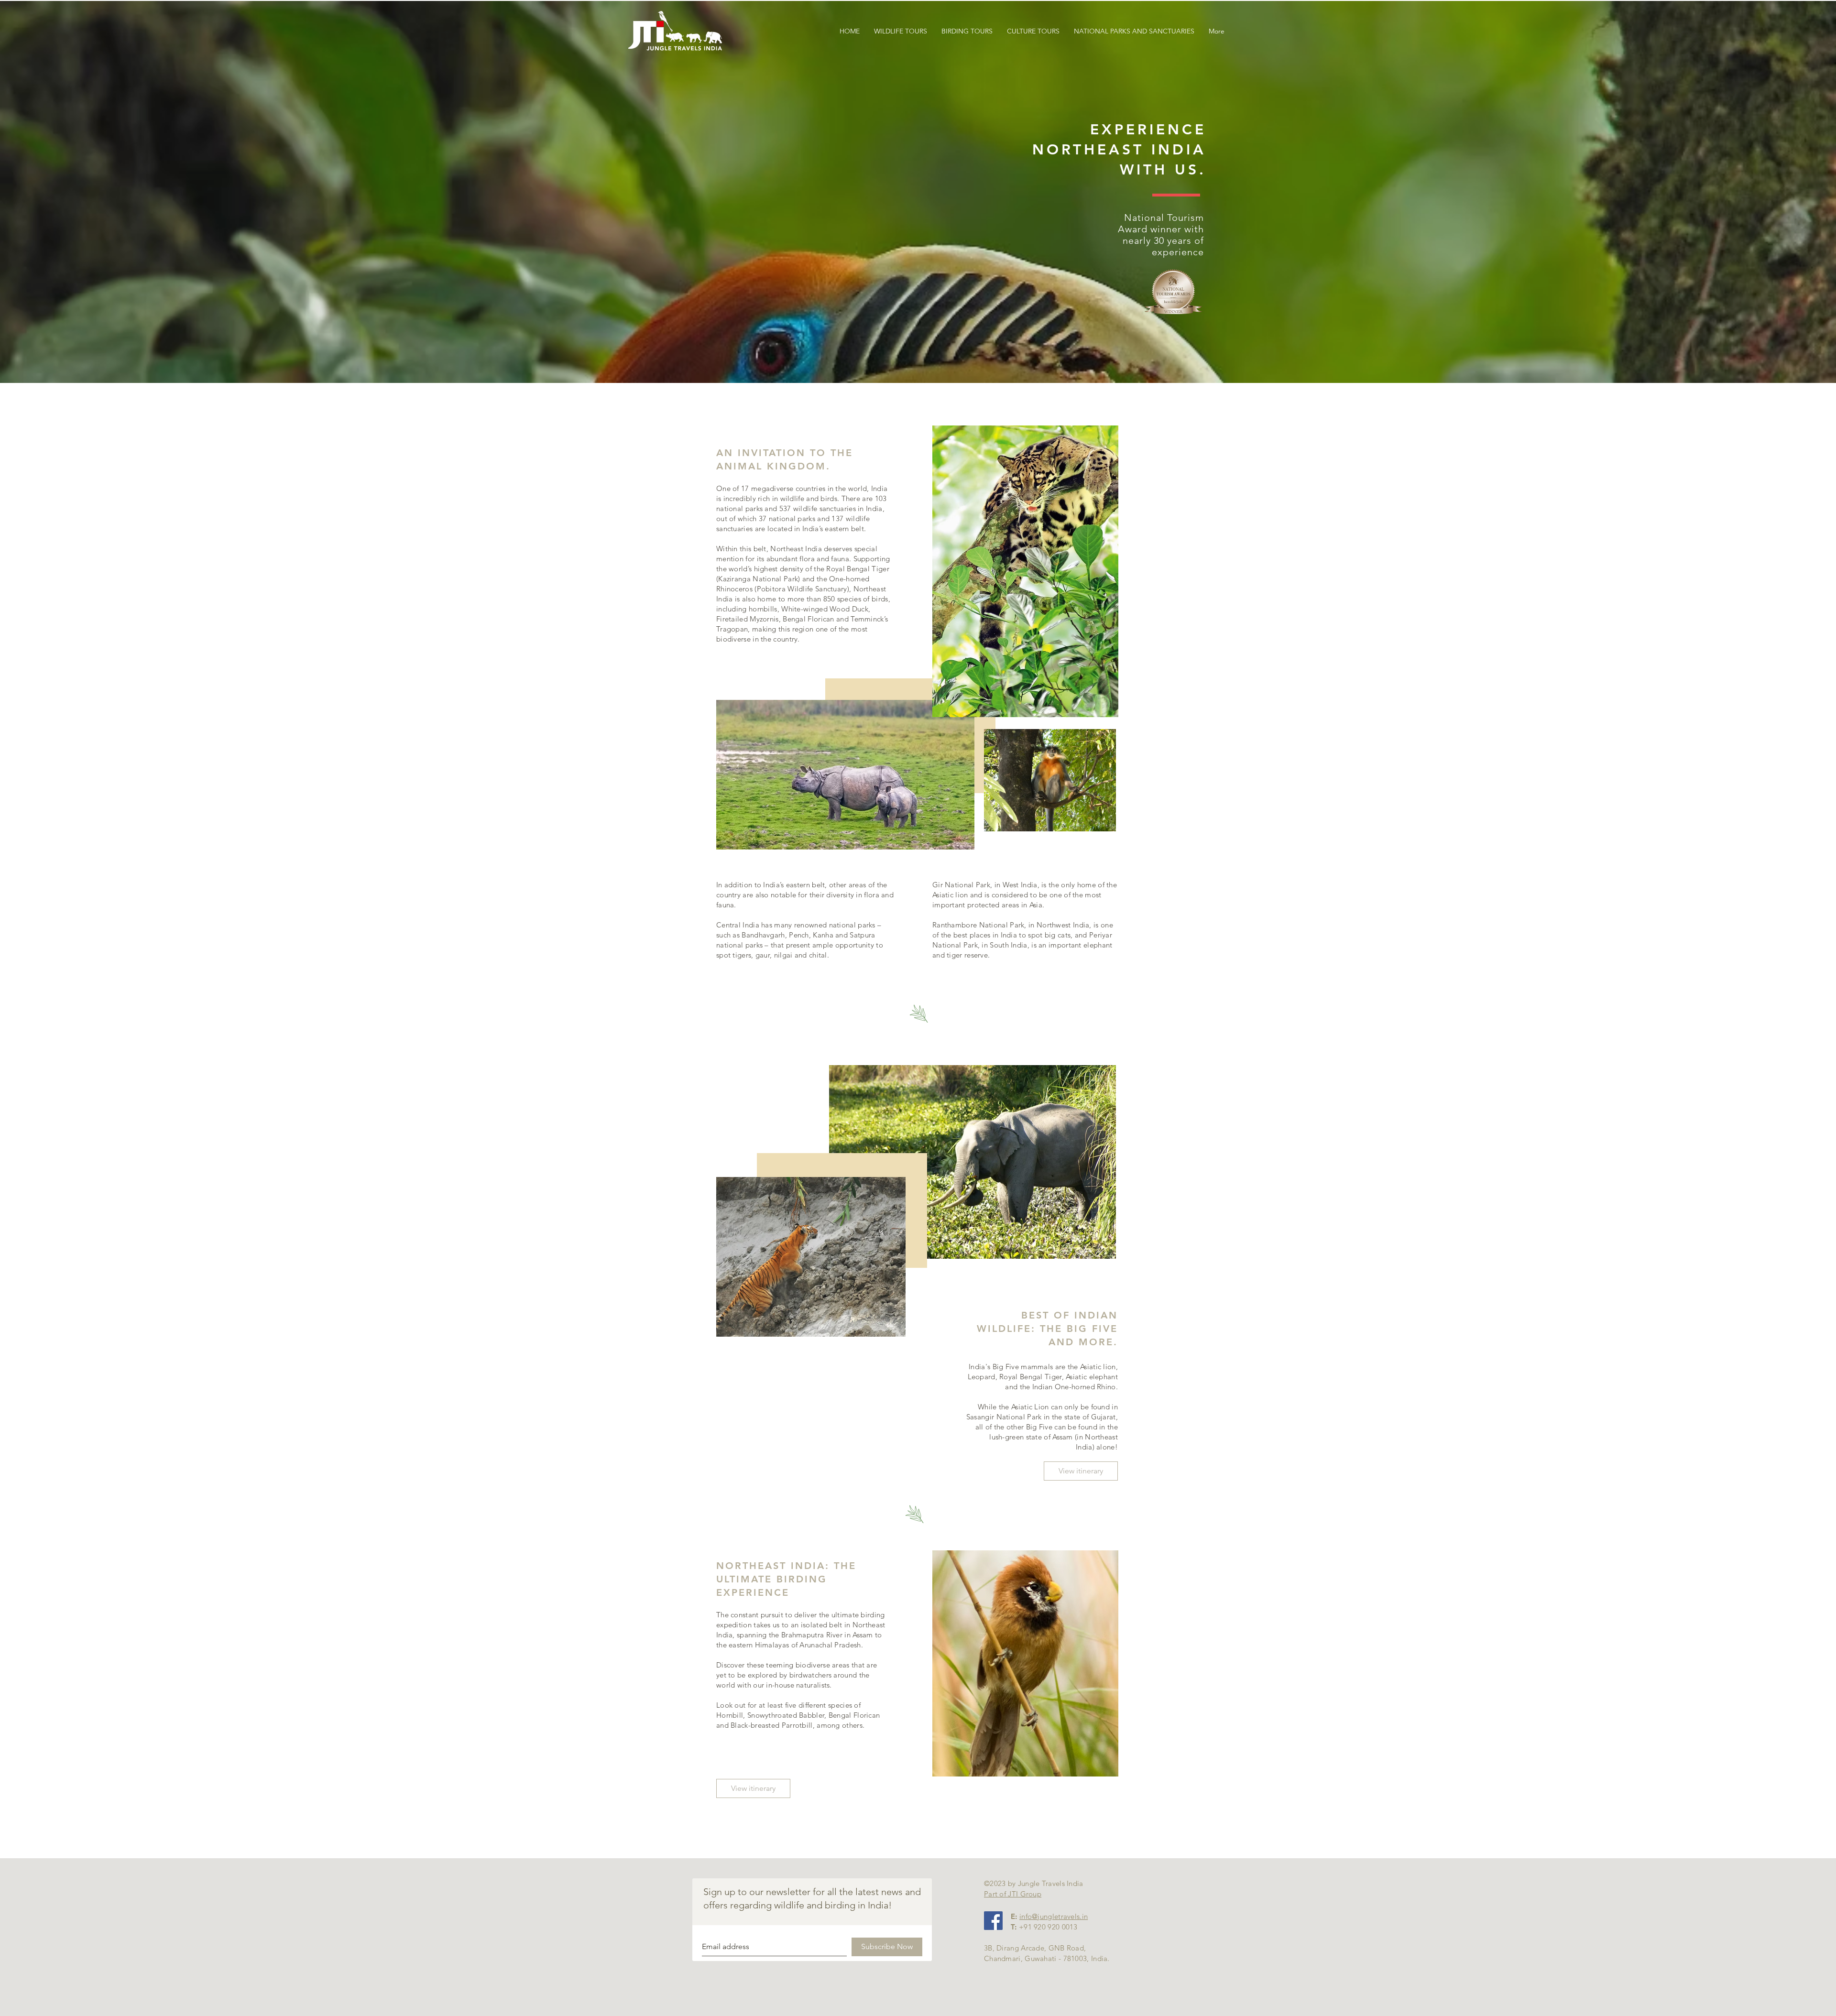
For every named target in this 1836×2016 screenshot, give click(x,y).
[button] (1134, 31)
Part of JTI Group (1013, 1894)
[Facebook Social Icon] (993, 1921)
